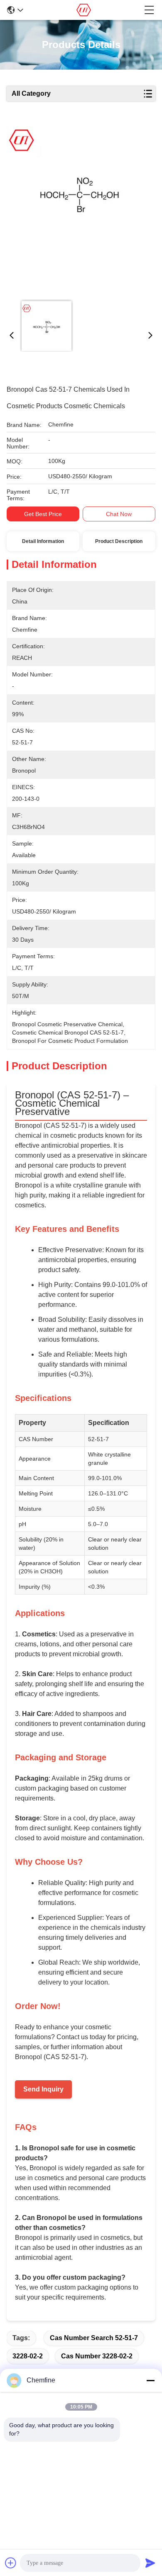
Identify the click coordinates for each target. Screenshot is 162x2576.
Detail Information (43, 541)
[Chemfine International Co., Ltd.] (84, 10)
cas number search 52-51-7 (94, 2338)
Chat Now (119, 514)
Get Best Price (43, 514)
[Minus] (150, 2380)
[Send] (150, 2563)
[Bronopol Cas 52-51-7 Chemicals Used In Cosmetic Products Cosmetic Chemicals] (80, 208)
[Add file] (11, 2563)
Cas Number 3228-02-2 (97, 2356)
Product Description (119, 541)
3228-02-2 (28, 2356)
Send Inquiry (43, 2089)
